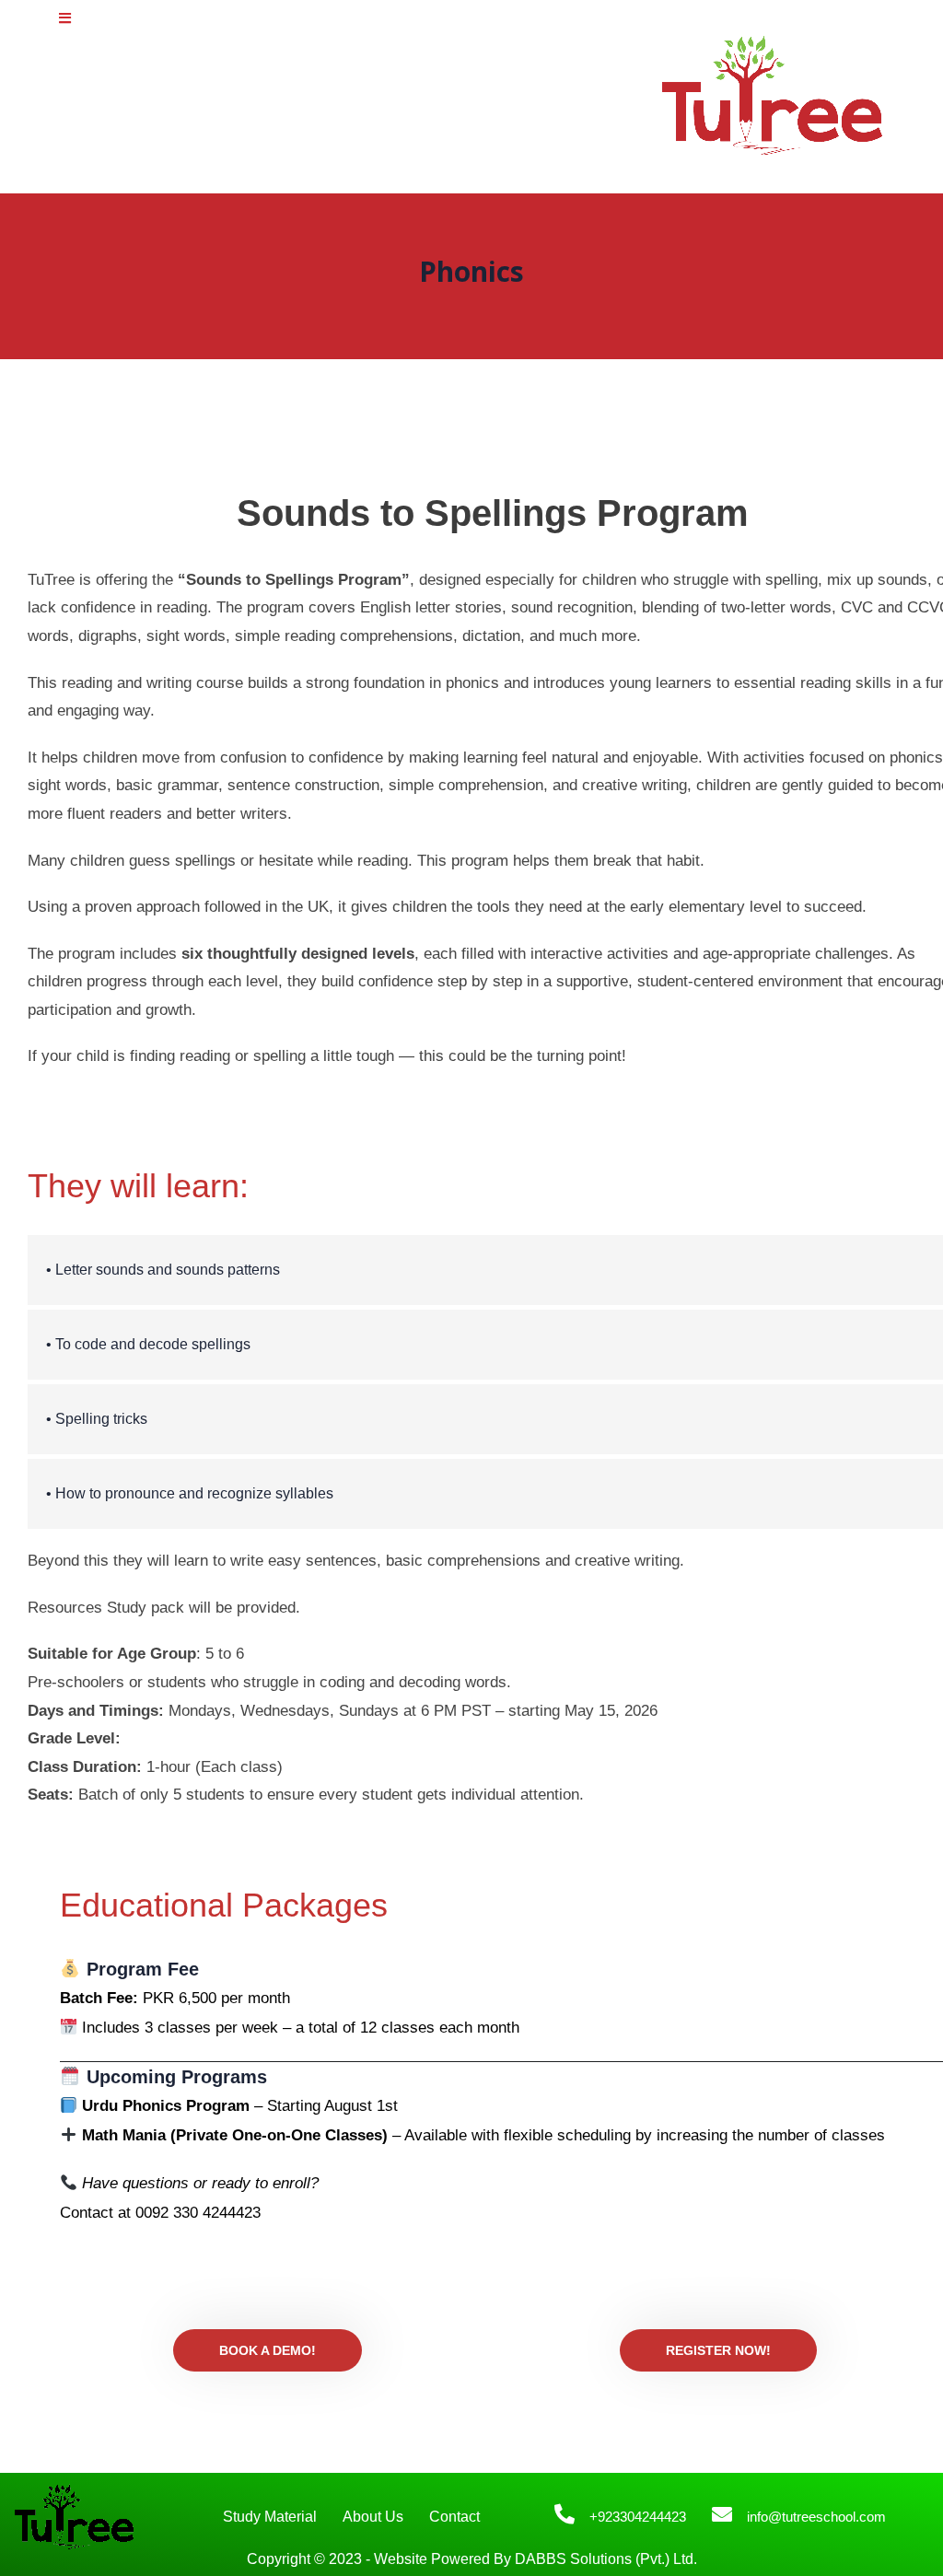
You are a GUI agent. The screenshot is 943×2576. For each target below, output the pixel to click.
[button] (65, 18)
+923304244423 (638, 2517)
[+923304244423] (565, 2514)
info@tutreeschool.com (816, 2517)
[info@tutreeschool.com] (722, 2514)
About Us (373, 2517)
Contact (454, 2517)
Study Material (270, 2517)
